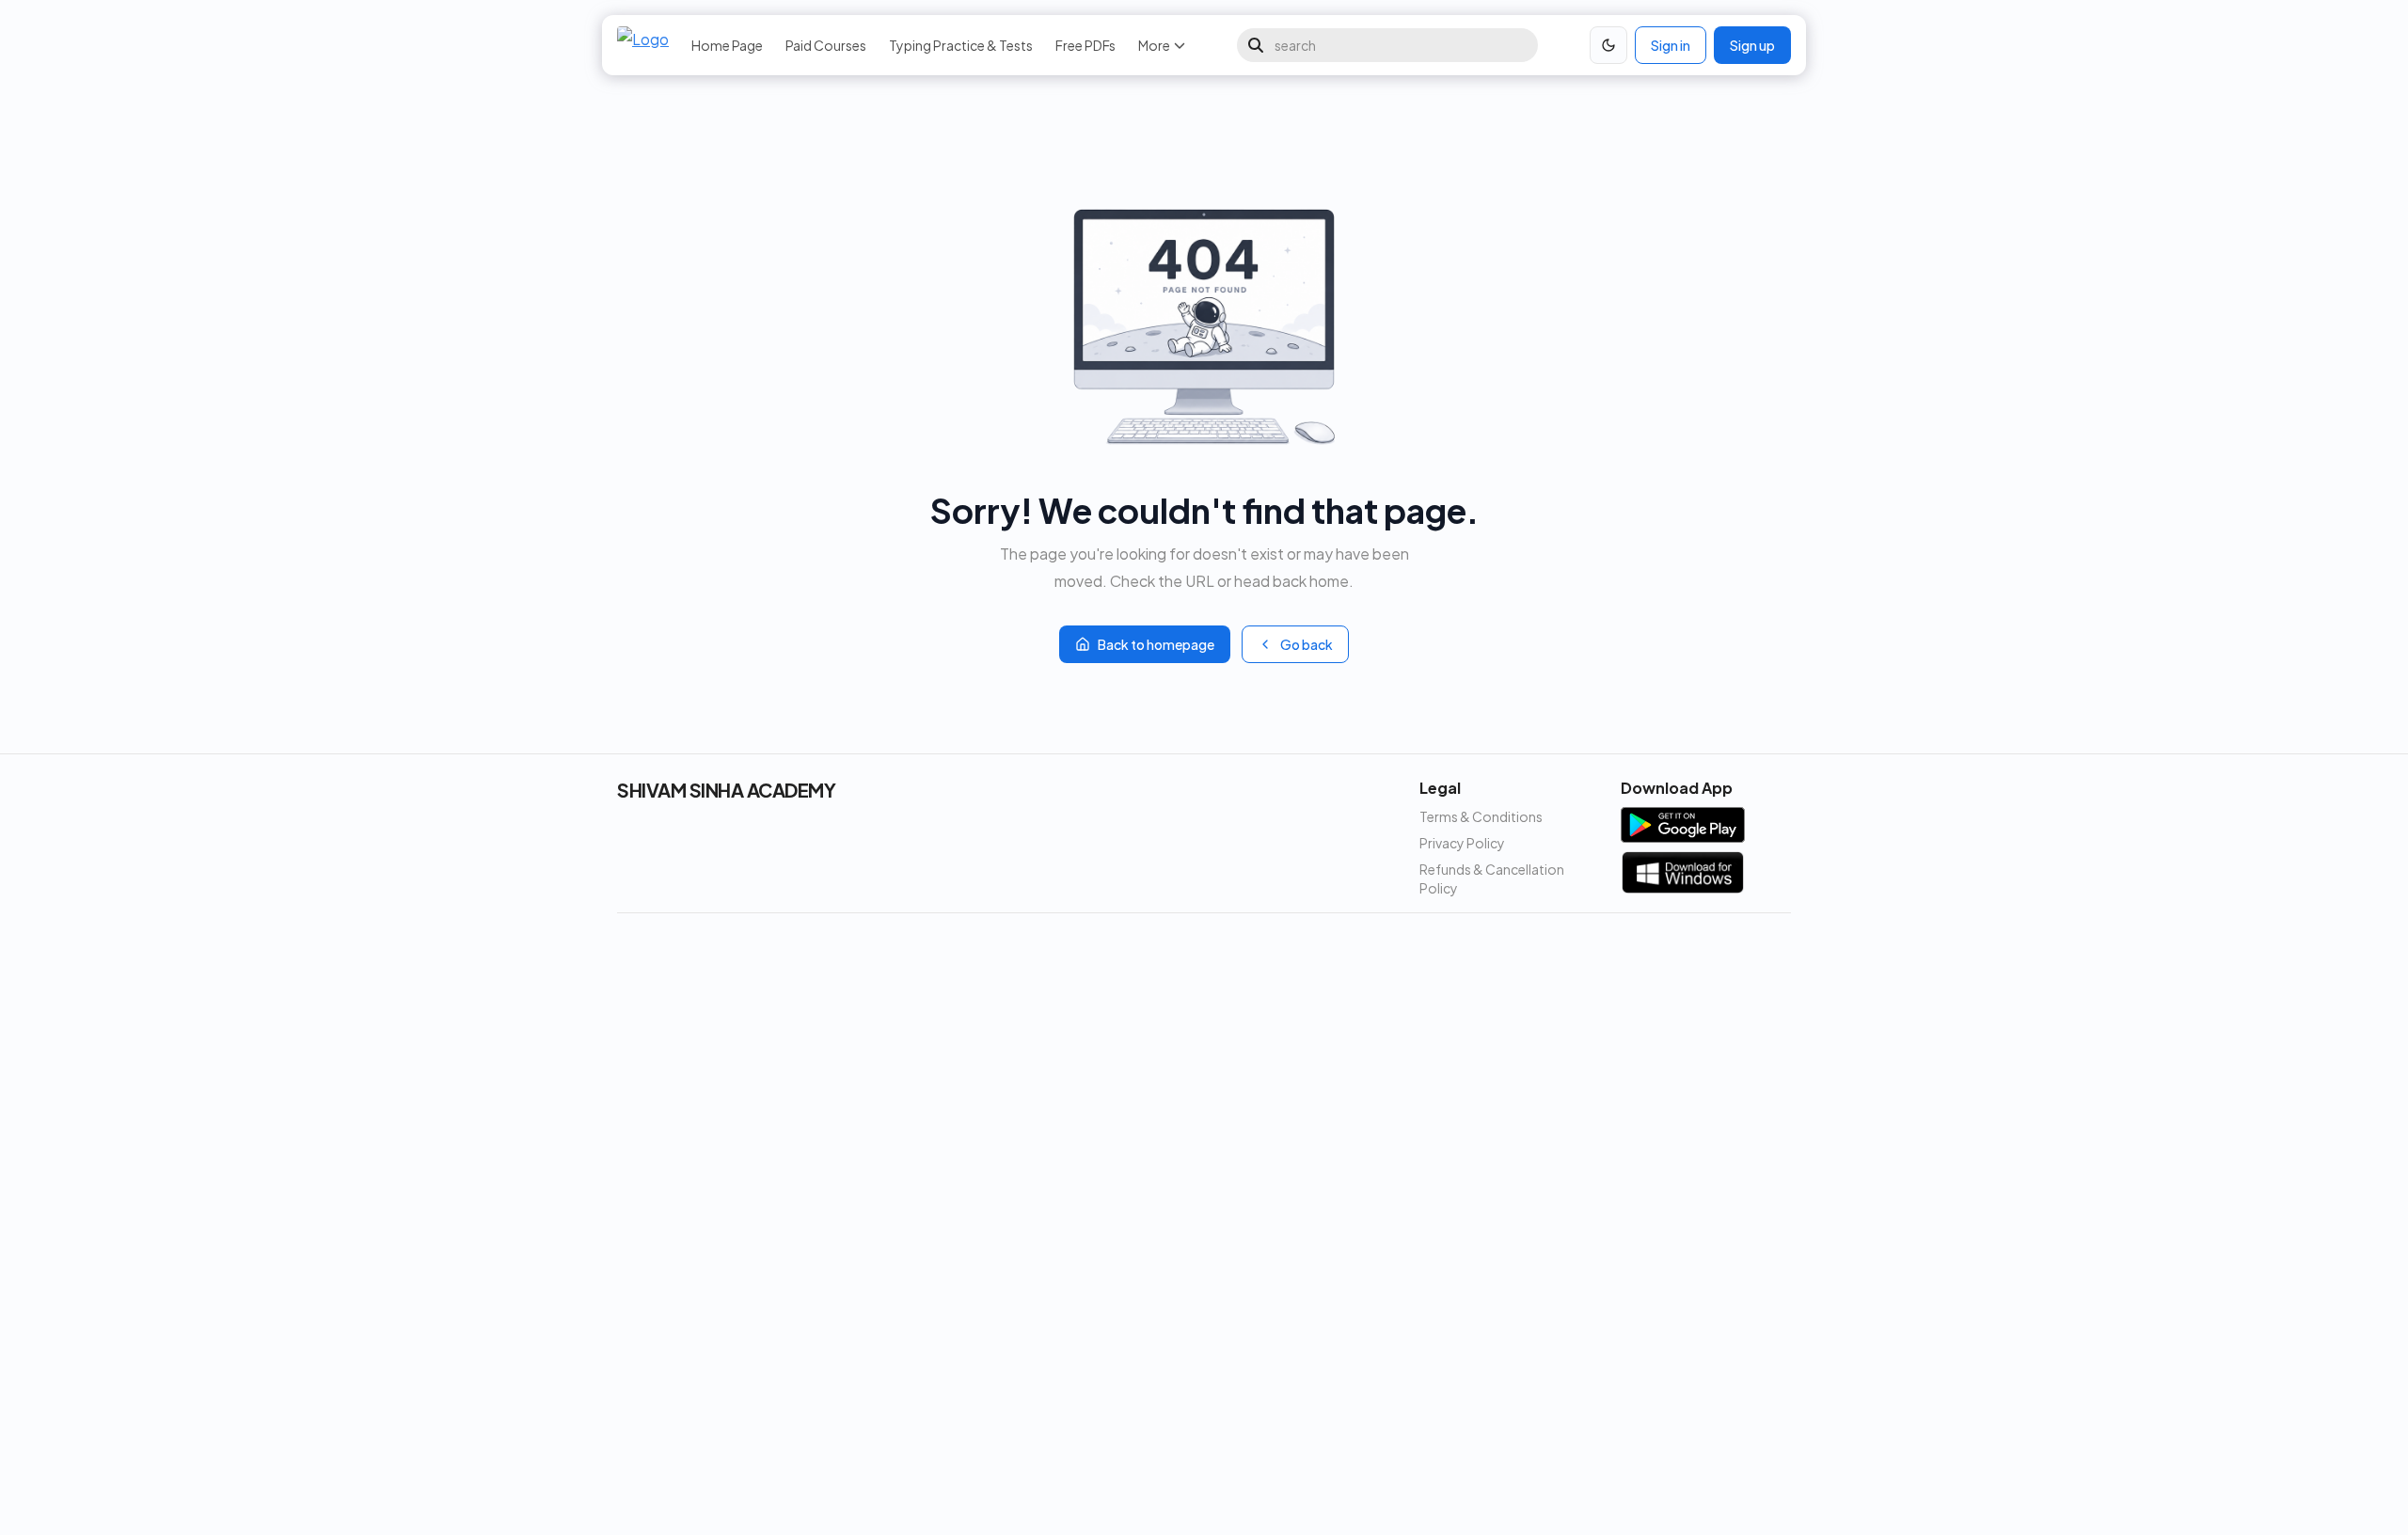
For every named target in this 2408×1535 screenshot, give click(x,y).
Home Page (727, 45)
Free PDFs (1085, 45)
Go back (1307, 644)
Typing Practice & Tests (961, 45)
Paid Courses (826, 45)
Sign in (1671, 45)
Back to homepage (1156, 644)
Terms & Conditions (1481, 816)
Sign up (1752, 45)
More (1154, 45)
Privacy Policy (1462, 843)
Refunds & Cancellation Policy (1492, 878)
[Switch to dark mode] (1608, 45)
